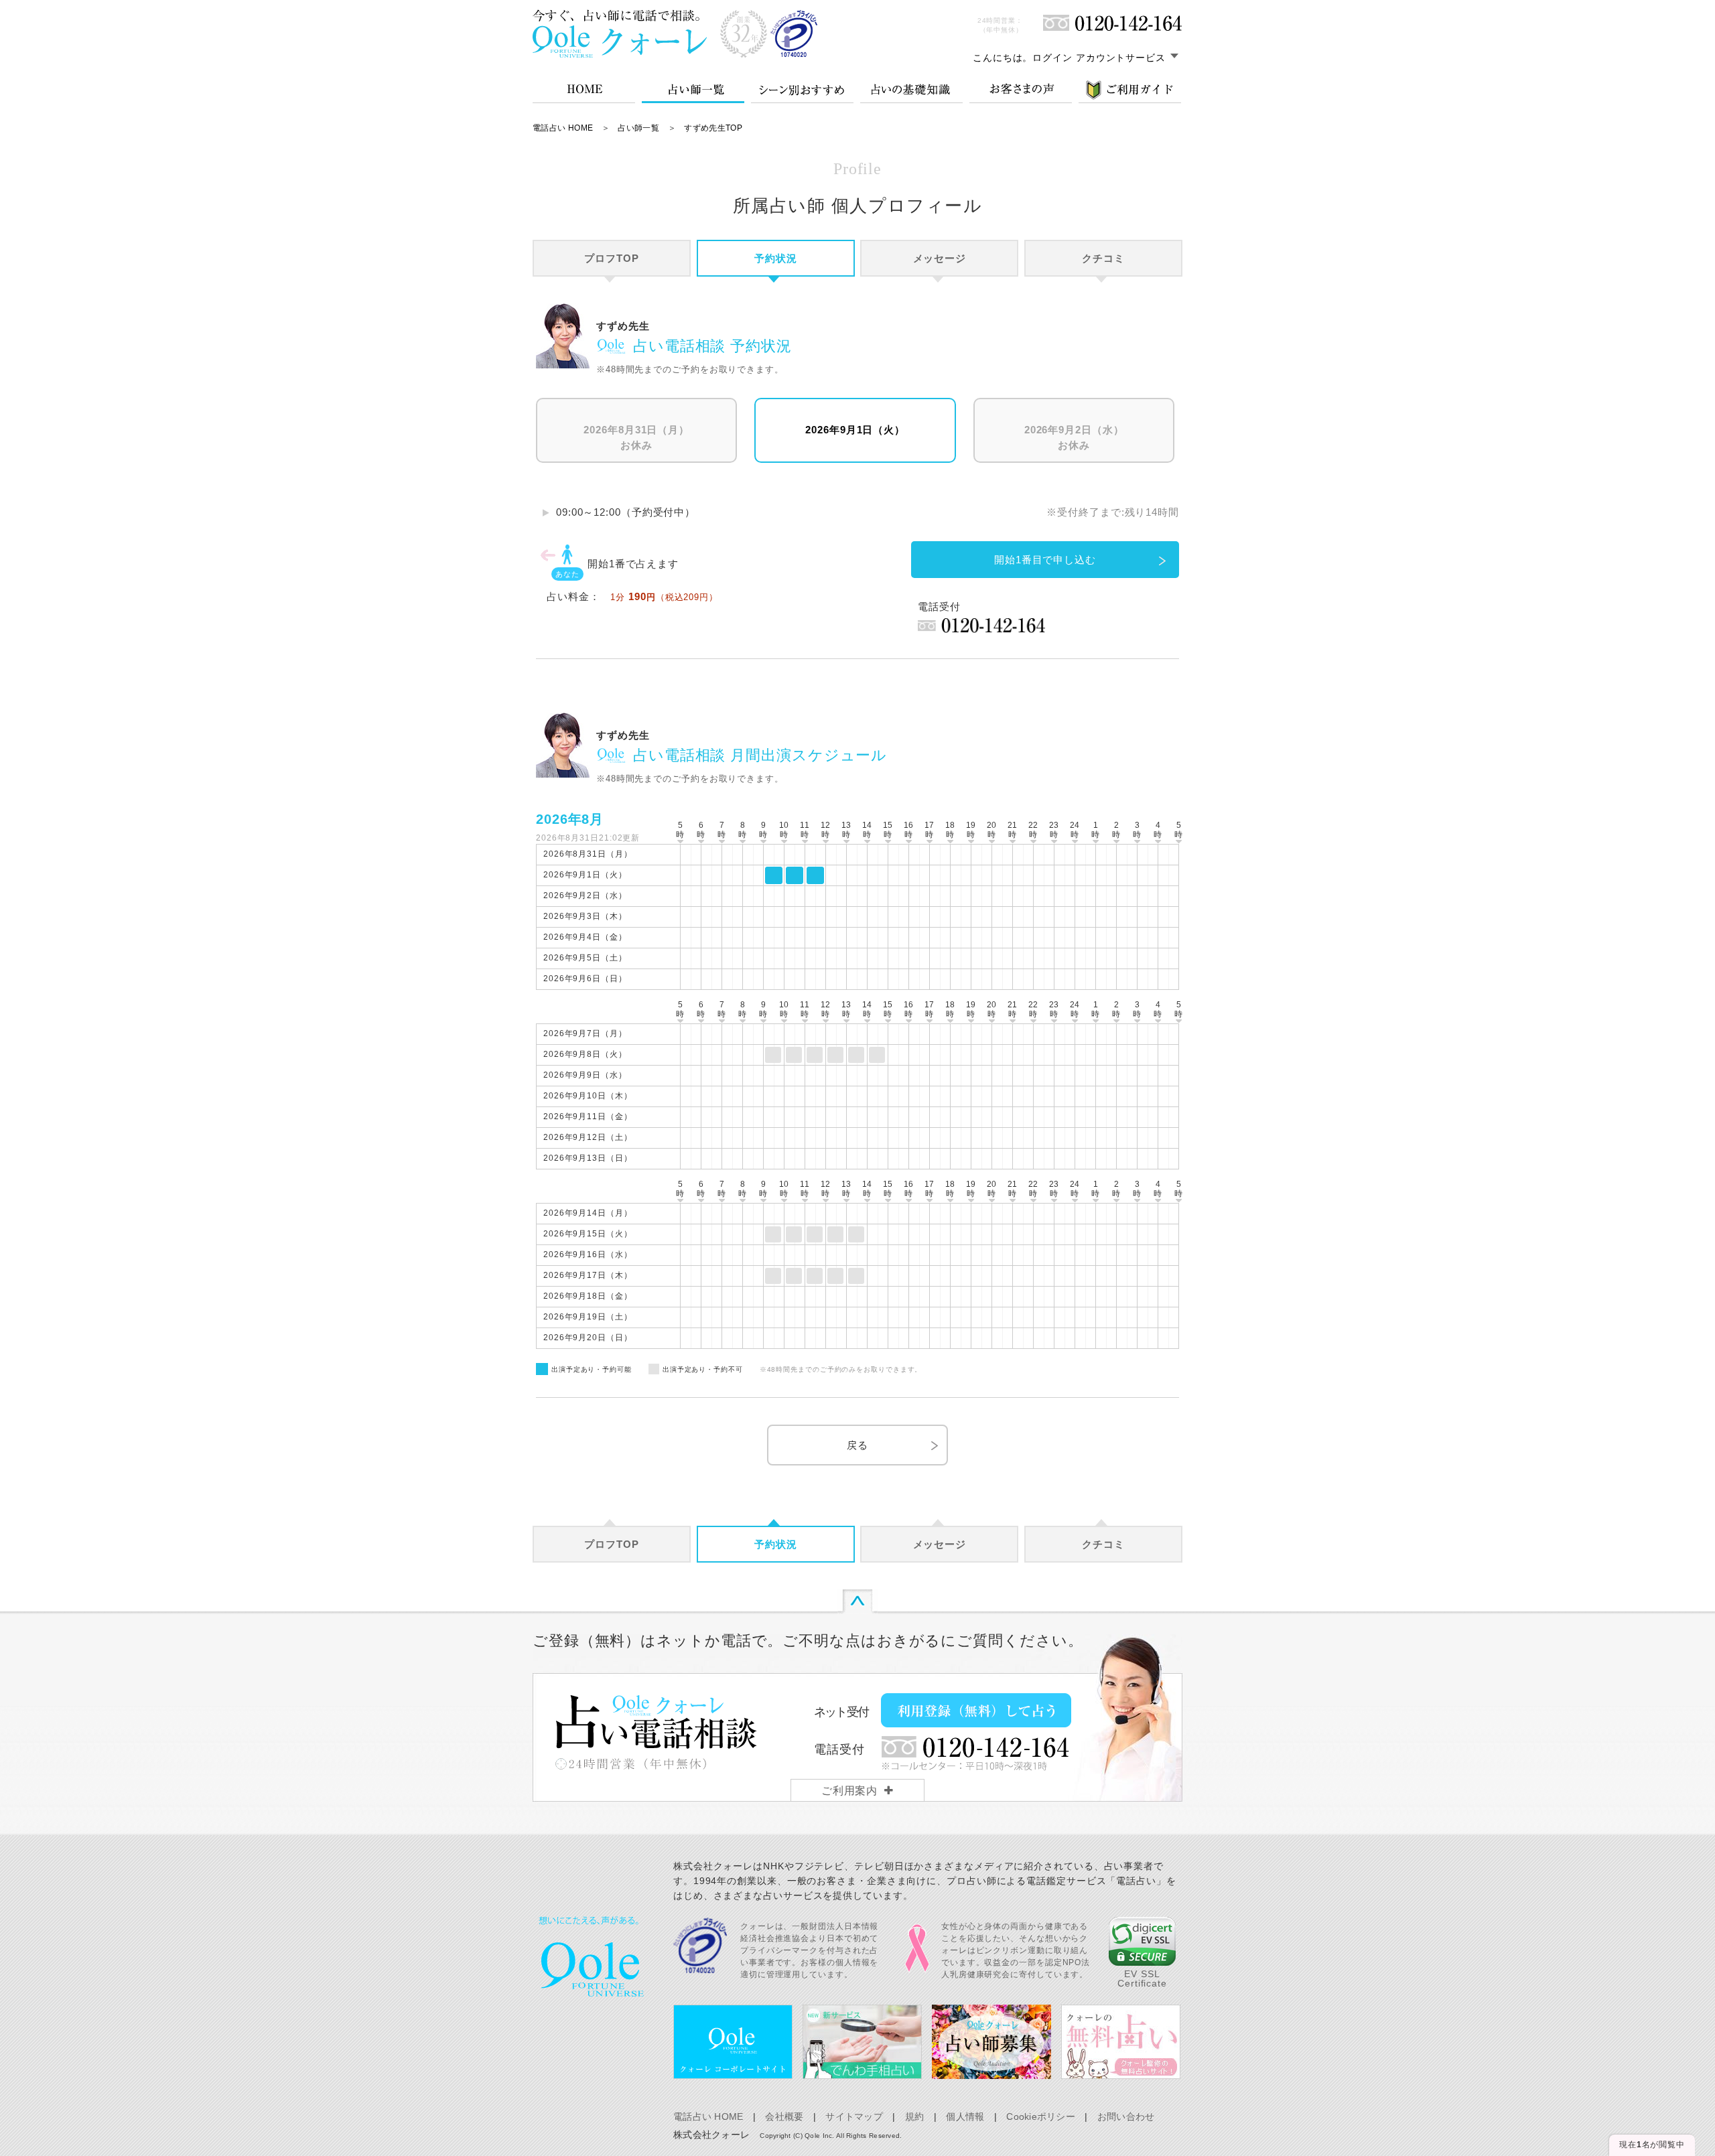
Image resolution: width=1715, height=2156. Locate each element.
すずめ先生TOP (713, 128)
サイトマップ (854, 2116)
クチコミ (1103, 258)
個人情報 (965, 2116)
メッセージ (940, 258)
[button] (1142, 1941)
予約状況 (776, 258)
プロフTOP (611, 258)
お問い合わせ (1126, 2116)
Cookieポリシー (1041, 2116)
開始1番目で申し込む (1045, 560)
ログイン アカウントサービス (1099, 58)
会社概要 (784, 2116)
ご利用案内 (850, 1791)
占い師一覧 (638, 128)
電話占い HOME (563, 128)
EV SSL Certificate (1142, 1979)
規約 (915, 2116)
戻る (857, 1445)
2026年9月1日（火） (855, 430)
